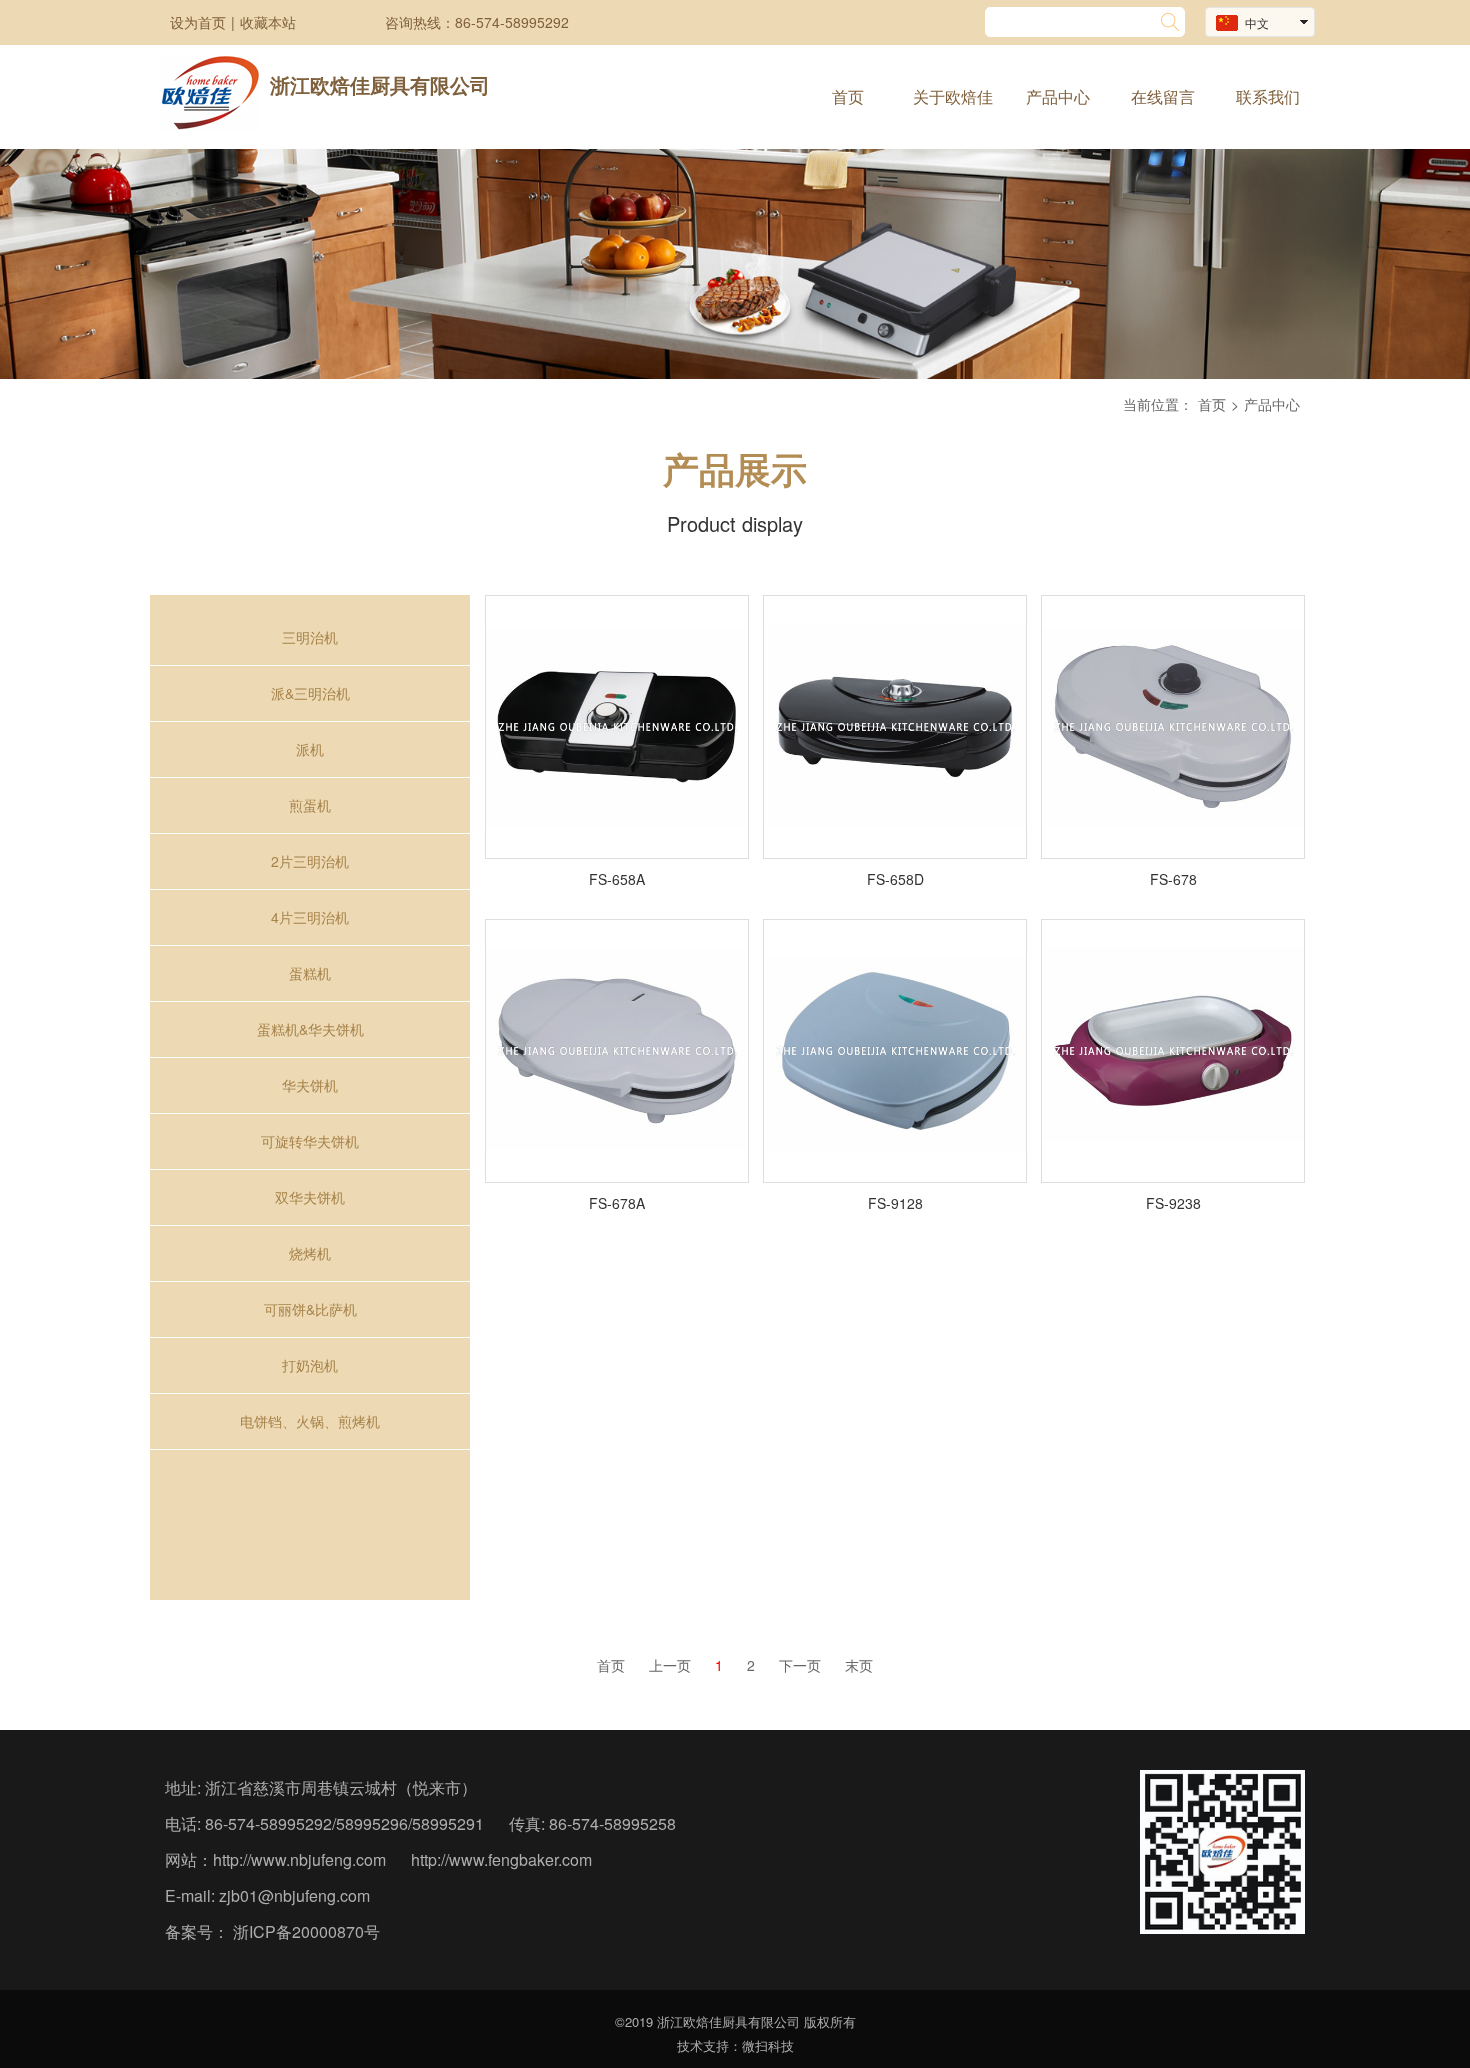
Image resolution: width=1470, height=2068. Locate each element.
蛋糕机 (310, 973)
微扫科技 (768, 2045)
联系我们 (1268, 96)
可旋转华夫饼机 (310, 1141)
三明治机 (310, 637)
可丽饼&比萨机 (310, 1309)
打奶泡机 (310, 1365)
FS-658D (895, 879)
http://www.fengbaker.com (501, 1859)
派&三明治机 (310, 693)
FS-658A (617, 879)
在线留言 (1163, 96)
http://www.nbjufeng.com (299, 1859)
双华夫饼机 (310, 1197)
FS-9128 (895, 1203)
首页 (848, 96)
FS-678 (1173, 879)
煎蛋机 (310, 805)
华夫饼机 (310, 1085)
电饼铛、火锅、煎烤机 (310, 1421)
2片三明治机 (310, 861)
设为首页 (198, 22)
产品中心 (1058, 96)
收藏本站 (268, 22)
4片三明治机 (310, 917)
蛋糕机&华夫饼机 (310, 1029)
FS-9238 (1173, 1203)
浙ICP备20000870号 (304, 1931)
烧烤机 (310, 1253)
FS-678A (617, 1203)
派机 (310, 749)
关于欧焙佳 (953, 96)
